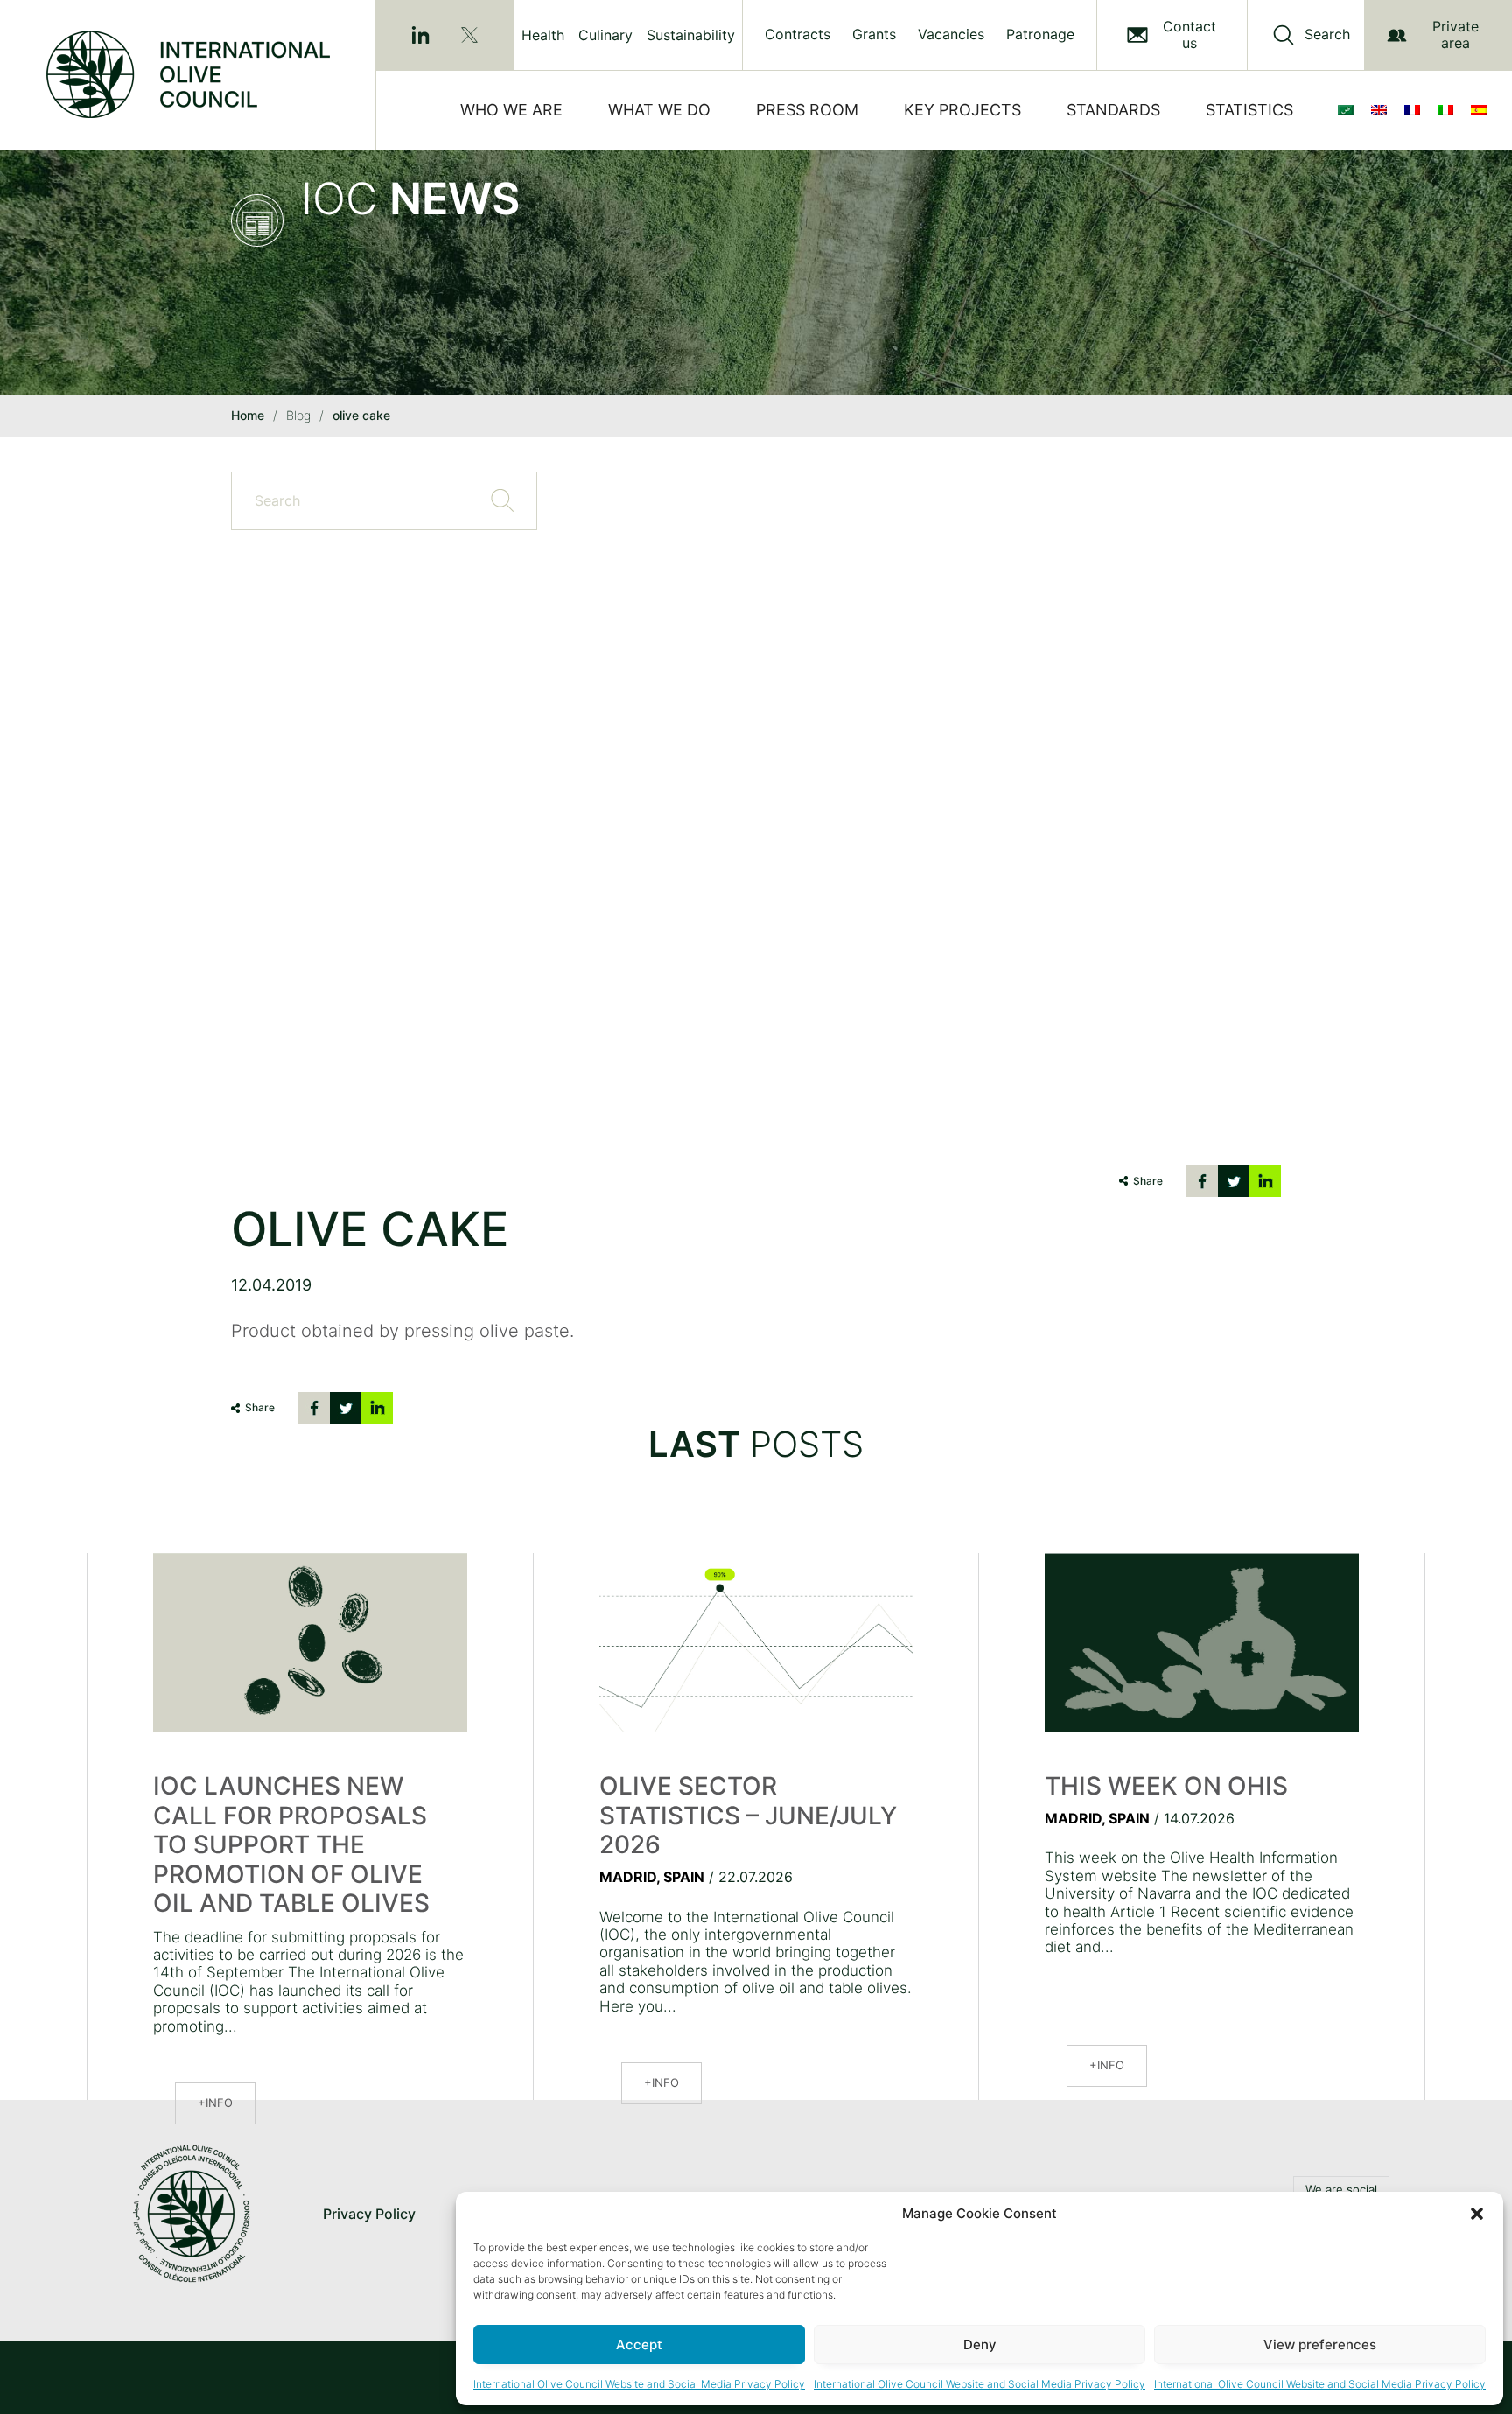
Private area (1456, 35)
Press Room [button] (807, 110)
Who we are (511, 110)
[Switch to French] (1416, 110)
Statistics (1249, 110)
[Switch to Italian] (1449, 110)
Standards (1113, 110)
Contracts (798, 35)
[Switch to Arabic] (1349, 110)
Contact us (1190, 35)
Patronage (1040, 35)
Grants (874, 35)
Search (1327, 35)
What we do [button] (659, 110)
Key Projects (962, 110)
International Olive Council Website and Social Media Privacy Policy (639, 2384)
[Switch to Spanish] (1482, 110)
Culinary (605, 35)
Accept (639, 2344)
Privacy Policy (369, 2214)
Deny (980, 2344)
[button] (1477, 2214)
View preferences (1320, 2344)
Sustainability (691, 35)
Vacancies (951, 35)
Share (1148, 1181)
